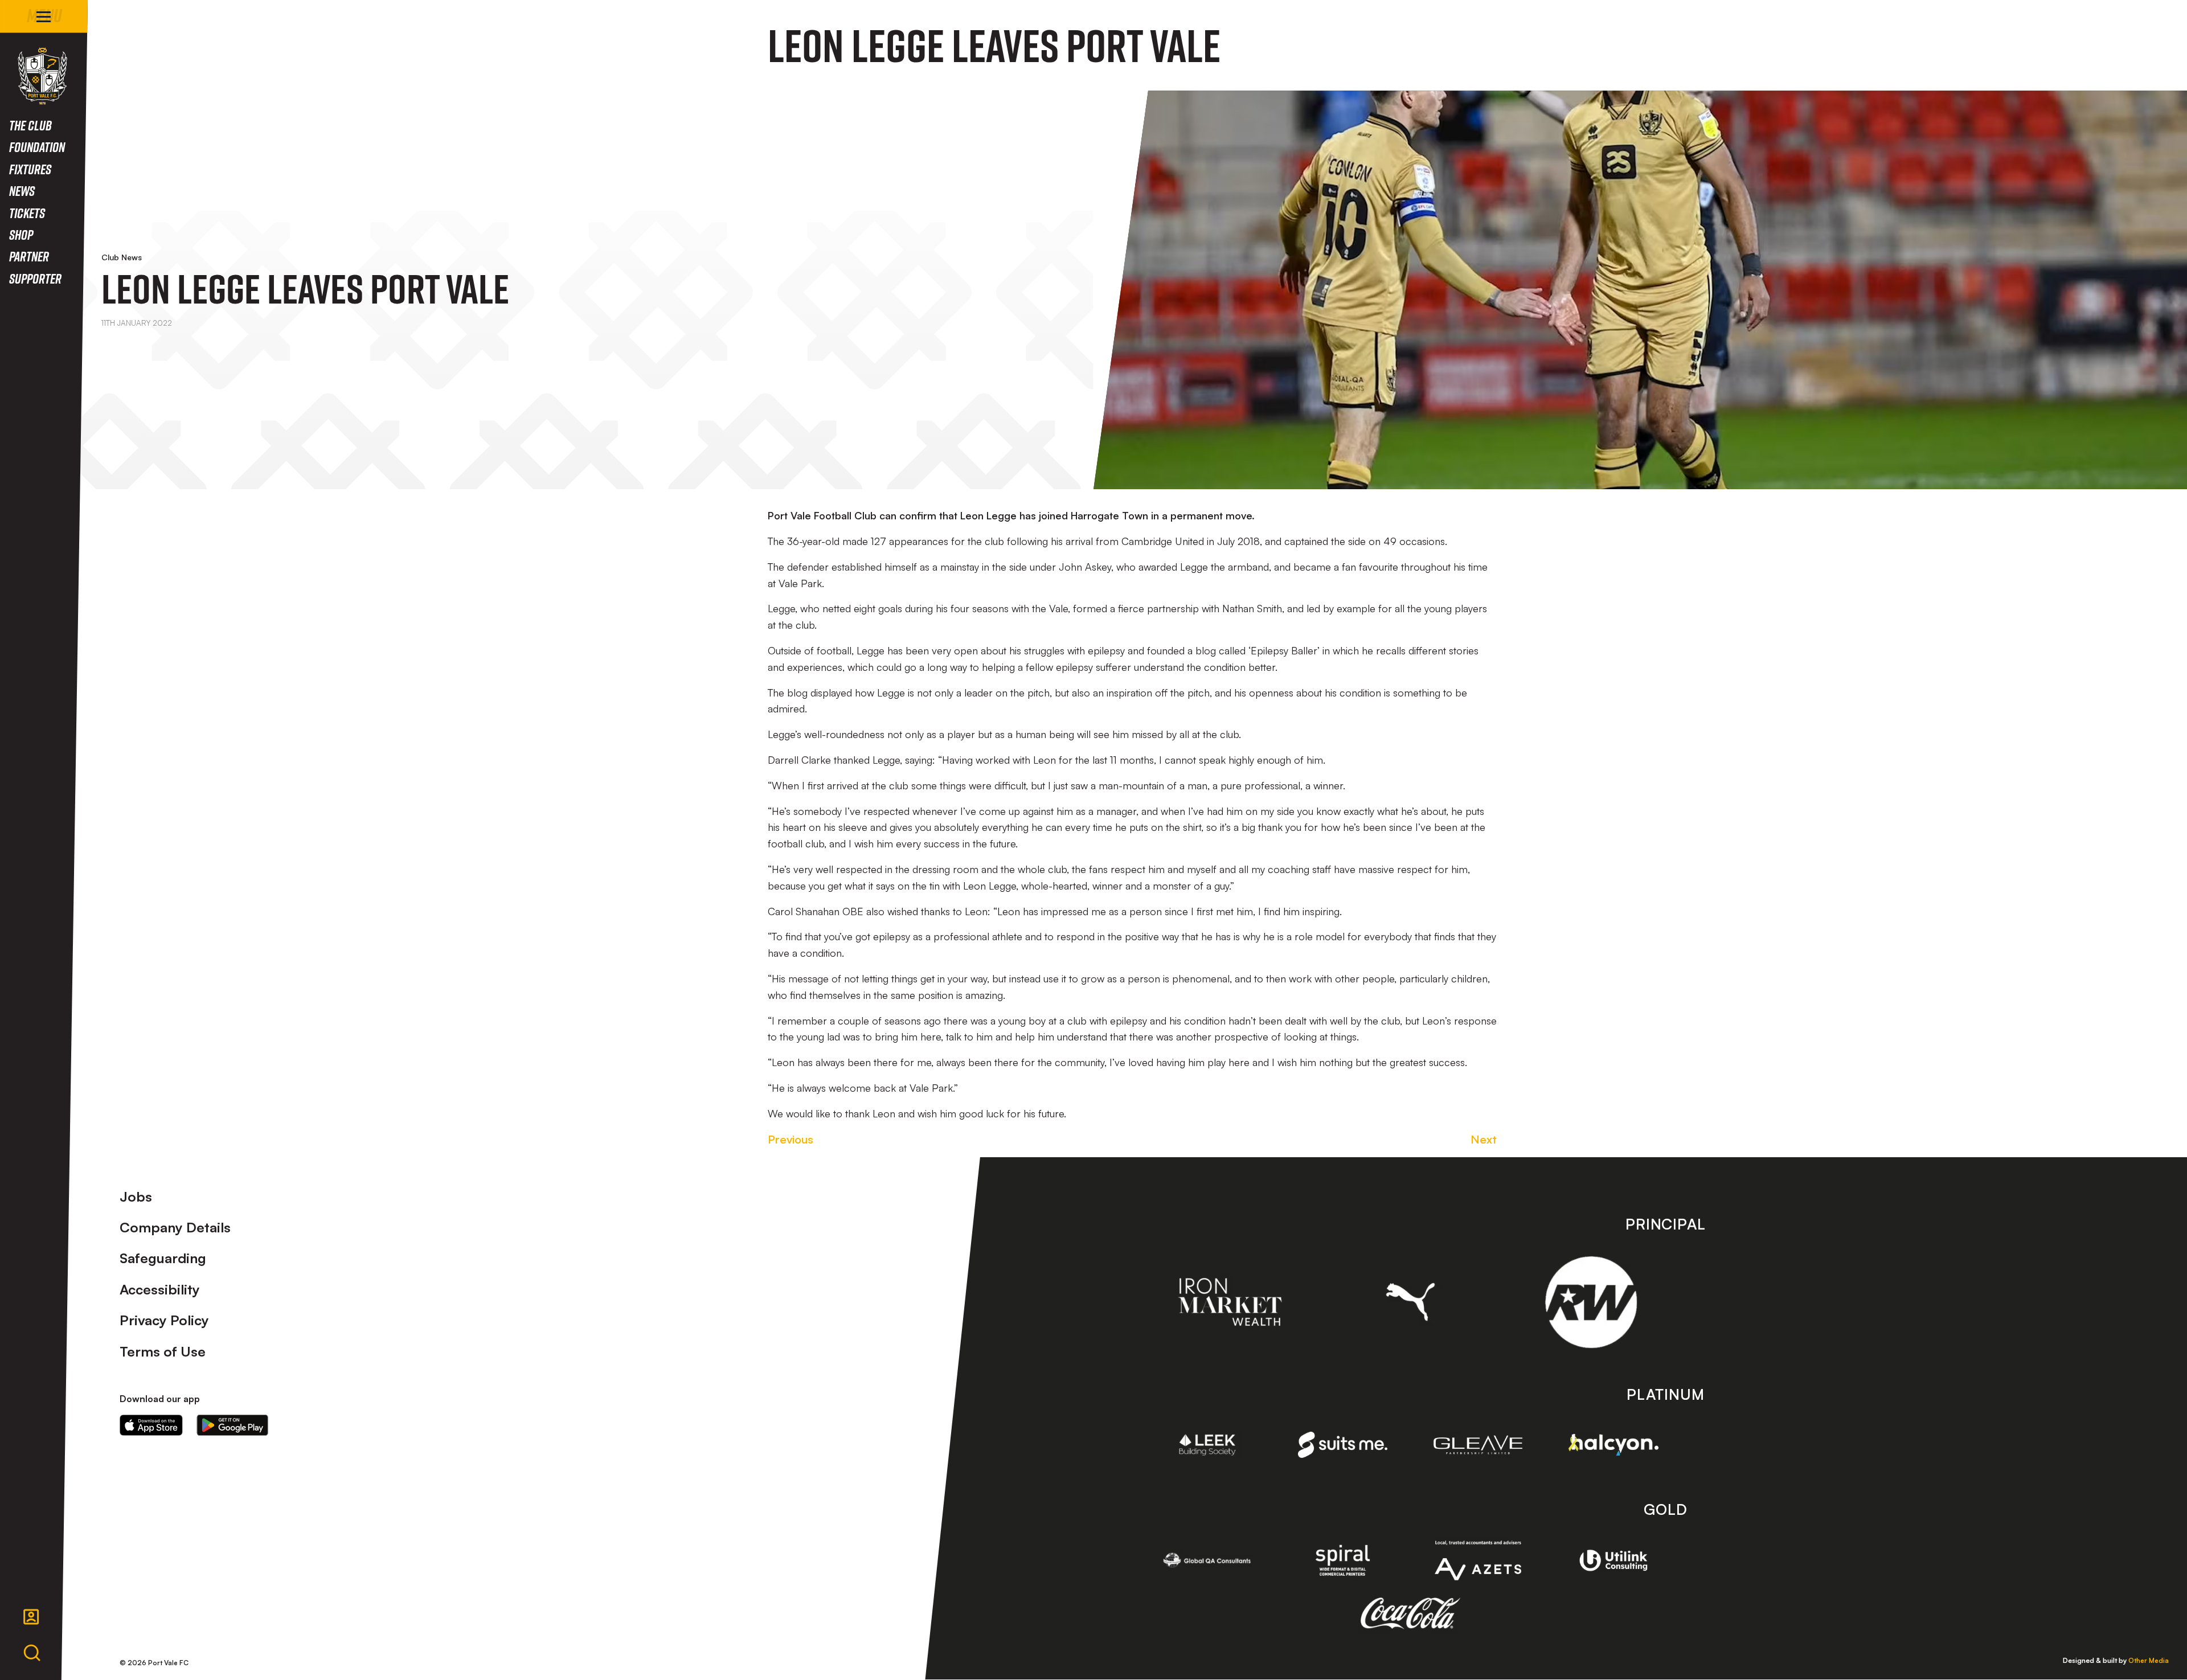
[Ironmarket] (1230, 1302)
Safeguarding (163, 1258)
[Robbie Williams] (1591, 1302)
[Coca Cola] (1410, 1613)
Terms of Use (163, 1351)
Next (1484, 1139)
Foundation (37, 147)
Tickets (27, 213)
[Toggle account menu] (31, 1617)
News (22, 190)
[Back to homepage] (42, 76)
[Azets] (1478, 1561)
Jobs (136, 1197)
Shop (21, 234)
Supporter (35, 278)
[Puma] (1410, 1302)
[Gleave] (1478, 1445)
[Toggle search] (32, 1653)
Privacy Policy (164, 1320)
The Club (30, 125)
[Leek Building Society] (1207, 1445)
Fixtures (30, 169)
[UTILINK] (1613, 1560)
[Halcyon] (1613, 1445)
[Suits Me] (1343, 1445)
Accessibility (160, 1289)
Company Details (175, 1227)
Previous (791, 1139)
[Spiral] (1343, 1560)
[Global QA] (1207, 1560)
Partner (29, 256)
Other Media (2149, 1660)
